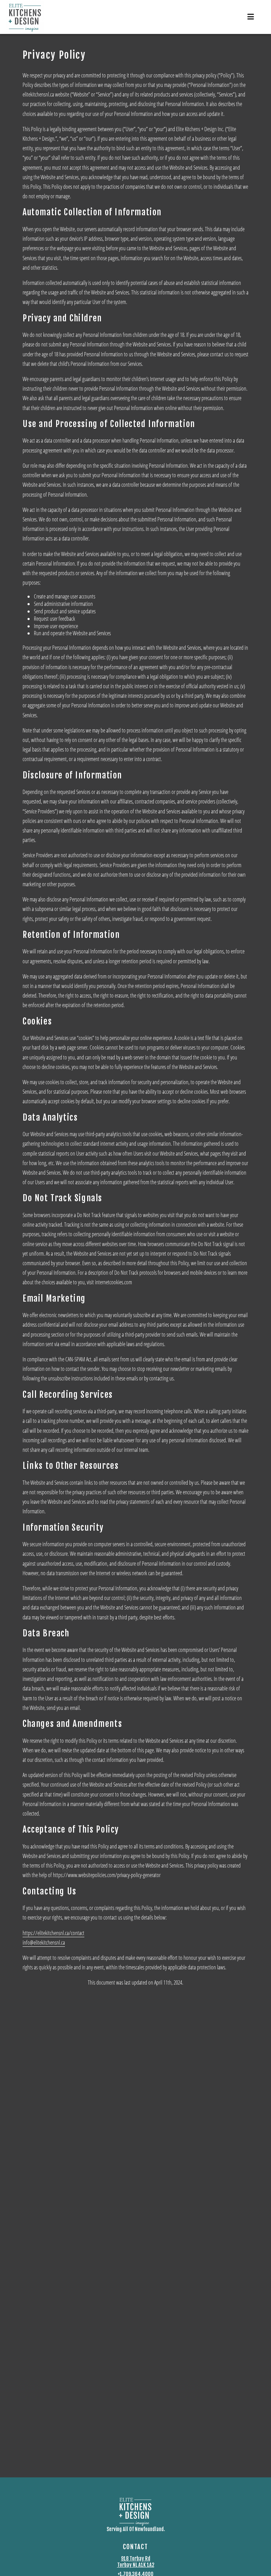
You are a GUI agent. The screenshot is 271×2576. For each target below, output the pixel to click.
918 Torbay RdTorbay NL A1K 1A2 (136, 2562)
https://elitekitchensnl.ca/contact (53, 1933)
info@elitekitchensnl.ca (44, 1942)
